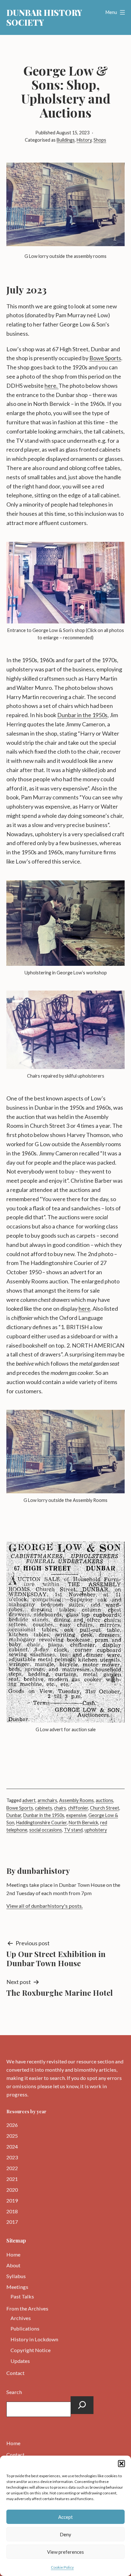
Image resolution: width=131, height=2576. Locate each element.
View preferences (65, 2552)
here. (52, 386)
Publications (25, 2328)
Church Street (105, 1808)
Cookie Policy (62, 2567)
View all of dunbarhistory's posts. (45, 1906)
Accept (65, 2517)
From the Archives (27, 2308)
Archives (21, 2318)
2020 (12, 2190)
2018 (12, 2211)
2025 (12, 2136)
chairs (60, 1808)
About (13, 2265)
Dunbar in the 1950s (82, 715)
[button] (121, 2464)
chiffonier (78, 1808)
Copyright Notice (31, 2350)
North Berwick (83, 1823)
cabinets (44, 1808)
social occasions (46, 1830)
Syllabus (16, 2276)
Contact (15, 2373)
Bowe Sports (105, 358)
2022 (12, 2168)
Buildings (66, 140)
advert (29, 1800)
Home (13, 2254)
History (84, 140)
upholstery (96, 1830)
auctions (104, 1800)
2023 (12, 2157)
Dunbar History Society (44, 17)
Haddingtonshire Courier (41, 1823)
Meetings (17, 2287)
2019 (12, 2200)
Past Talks (22, 2296)
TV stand (73, 1830)
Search (14, 2392)
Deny (65, 2534)
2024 (12, 2146)
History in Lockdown (34, 2339)
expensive (76, 1815)
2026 (12, 2125)
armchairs (47, 1800)
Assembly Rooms (76, 1800)
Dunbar (14, 1815)
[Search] (82, 2405)
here (84, 1308)
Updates (20, 2361)
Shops (100, 140)
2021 (12, 2179)
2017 (12, 2222)
